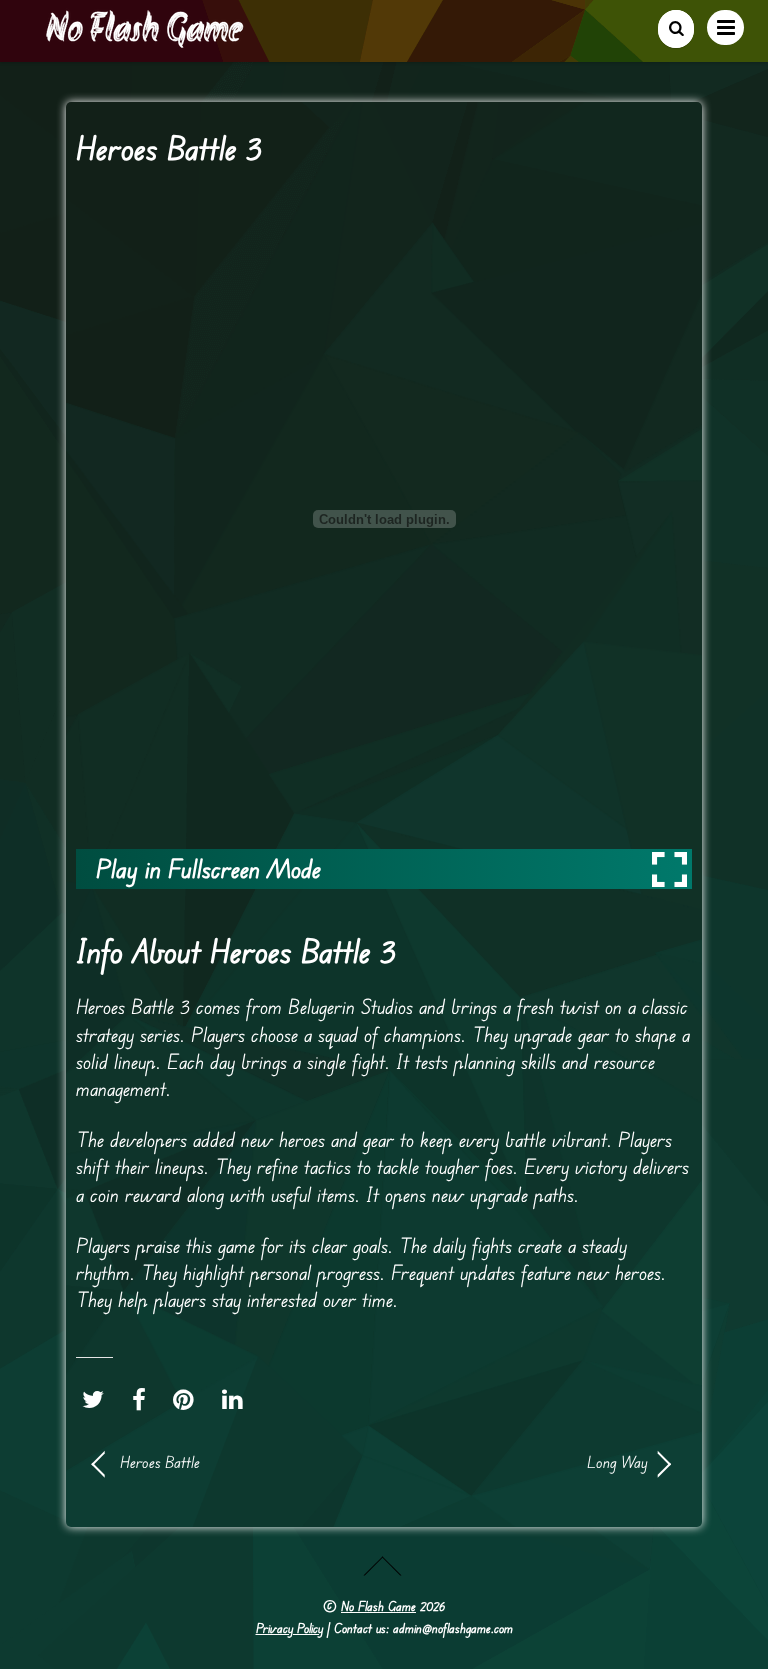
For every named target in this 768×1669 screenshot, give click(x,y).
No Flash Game (378, 1606)
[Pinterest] (188, 1399)
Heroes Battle (160, 1462)
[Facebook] (144, 1399)
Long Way (524, 1462)
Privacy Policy (289, 1628)
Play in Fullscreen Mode (208, 868)
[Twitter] (98, 1399)
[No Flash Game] (146, 40)
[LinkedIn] (237, 1399)
